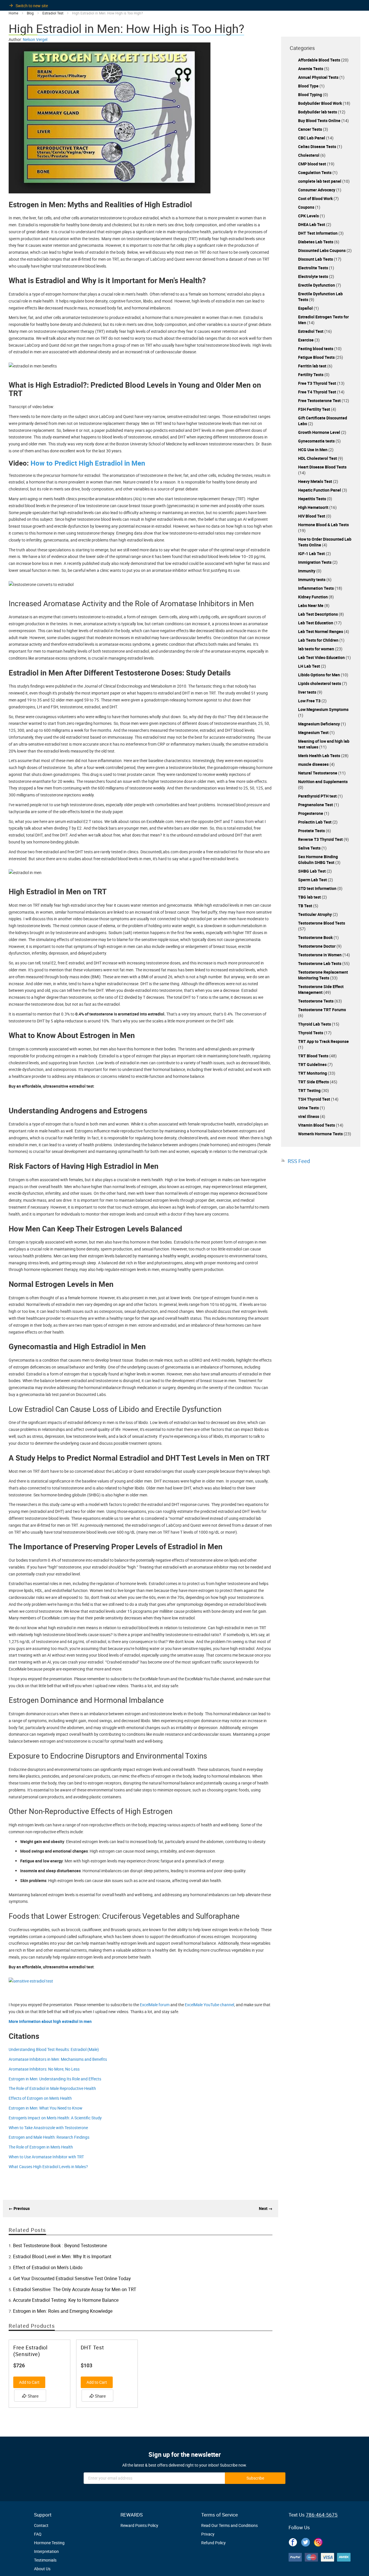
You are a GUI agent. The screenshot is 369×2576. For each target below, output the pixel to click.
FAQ (38, 2534)
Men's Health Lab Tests (320, 756)
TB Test (306, 906)
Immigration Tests (315, 562)
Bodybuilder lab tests (318, 112)
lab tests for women (317, 649)
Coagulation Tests (315, 172)
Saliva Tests (310, 848)
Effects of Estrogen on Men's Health (40, 2098)
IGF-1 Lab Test (312, 554)
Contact (41, 2525)
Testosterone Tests (316, 1001)
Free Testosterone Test (320, 401)
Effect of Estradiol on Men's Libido (48, 2267)
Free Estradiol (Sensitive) (30, 2351)
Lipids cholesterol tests (320, 683)
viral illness (309, 1116)
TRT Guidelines (313, 1064)
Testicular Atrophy (315, 914)
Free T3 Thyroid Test (318, 383)
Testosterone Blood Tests (322, 923)
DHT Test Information (318, 233)
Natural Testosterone (318, 773)
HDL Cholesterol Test (318, 458)
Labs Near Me (311, 605)
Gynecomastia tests (317, 441)
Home (14, 13)
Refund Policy (213, 2543)
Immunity (307, 571)
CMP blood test (312, 164)
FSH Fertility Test (315, 409)
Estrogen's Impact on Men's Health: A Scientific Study (55, 2118)
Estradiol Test (311, 331)
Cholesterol (309, 155)
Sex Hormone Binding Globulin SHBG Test (318, 859)
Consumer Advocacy (317, 190)
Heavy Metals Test (316, 481)
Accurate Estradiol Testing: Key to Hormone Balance (66, 2300)
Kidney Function (313, 597)
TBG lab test (310, 897)
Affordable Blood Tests (320, 60)
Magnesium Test (314, 732)
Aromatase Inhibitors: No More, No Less (44, 2069)
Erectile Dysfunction (317, 285)
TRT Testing (310, 1090)
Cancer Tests (310, 129)
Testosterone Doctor (317, 946)
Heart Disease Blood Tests (322, 467)
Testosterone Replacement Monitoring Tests (323, 975)
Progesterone (311, 813)
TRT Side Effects (314, 1082)
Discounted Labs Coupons (322, 250)
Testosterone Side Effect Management (321, 989)
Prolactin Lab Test (315, 822)
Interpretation (46, 2551)
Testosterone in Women (320, 955)
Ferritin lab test (313, 366)
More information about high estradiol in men (50, 2021)
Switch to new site (32, 6)
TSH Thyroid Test (315, 1099)
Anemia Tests (311, 69)
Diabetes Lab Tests (316, 242)
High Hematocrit (314, 507)
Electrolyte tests (314, 276)
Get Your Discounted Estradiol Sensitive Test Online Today (72, 2278)
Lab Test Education (316, 623)
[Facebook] (293, 2541)
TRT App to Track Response (323, 1041)
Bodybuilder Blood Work (320, 103)
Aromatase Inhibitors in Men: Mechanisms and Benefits (58, 2059)
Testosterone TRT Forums (322, 1010)
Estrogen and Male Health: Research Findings (49, 2137)
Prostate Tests (312, 831)
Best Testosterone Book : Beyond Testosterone (60, 2245)
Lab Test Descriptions (318, 614)
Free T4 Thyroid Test (318, 392)
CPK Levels (309, 216)
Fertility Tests (311, 375)
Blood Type (309, 86)
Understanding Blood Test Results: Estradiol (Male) (54, 2049)
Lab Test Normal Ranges (321, 631)
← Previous (19, 2208)
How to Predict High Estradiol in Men (88, 463)
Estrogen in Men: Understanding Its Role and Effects (55, 2079)
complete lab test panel (320, 181)
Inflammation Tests (316, 588)
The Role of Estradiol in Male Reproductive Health (52, 2088)
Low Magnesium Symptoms (323, 709)
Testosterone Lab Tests (320, 963)
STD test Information (318, 888)
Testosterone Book (316, 937)
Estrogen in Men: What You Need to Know (46, 2108)
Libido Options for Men (319, 675)
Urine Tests (309, 1108)
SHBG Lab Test (312, 871)
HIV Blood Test (312, 516)
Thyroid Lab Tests (315, 1024)
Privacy (208, 2534)
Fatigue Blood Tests (317, 357)
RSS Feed (299, 1161)
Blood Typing (310, 95)
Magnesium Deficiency (319, 724)
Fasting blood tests (316, 349)
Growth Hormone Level (320, 432)
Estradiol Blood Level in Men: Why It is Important (62, 2256)
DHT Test (92, 2348)
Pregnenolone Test (316, 805)
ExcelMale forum (155, 2005)
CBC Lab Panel (312, 138)
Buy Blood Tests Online (320, 121)
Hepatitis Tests (312, 499)
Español (306, 308)
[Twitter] (306, 2541)
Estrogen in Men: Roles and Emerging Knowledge (63, 2311)
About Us (42, 2569)
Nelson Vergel (35, 39)
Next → (266, 2208)
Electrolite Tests (314, 268)
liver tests (308, 692)
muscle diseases (314, 764)
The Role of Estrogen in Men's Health (41, 2147)
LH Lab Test (309, 666)
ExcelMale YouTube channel (209, 2005)
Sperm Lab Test (313, 880)
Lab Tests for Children (319, 640)
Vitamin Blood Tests (317, 1125)
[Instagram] (318, 2541)
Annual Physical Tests (319, 77)
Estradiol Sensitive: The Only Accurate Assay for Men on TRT (75, 2289)
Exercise (306, 340)
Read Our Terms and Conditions (229, 2525)
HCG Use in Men (313, 450)
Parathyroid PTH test (318, 796)
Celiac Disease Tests (318, 146)
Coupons (307, 207)
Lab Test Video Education (322, 657)
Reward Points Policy (139, 2525)
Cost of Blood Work (316, 198)
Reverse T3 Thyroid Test (321, 839)
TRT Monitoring (313, 1073)
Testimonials (45, 2560)
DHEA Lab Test (312, 224)
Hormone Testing (49, 2543)
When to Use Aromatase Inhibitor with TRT (46, 2157)
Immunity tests (312, 579)
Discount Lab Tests (316, 259)
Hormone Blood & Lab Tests (323, 525)
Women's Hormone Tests (321, 1134)
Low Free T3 (310, 701)
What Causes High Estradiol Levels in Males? (48, 2167)
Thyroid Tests (311, 1033)
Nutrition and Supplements (323, 782)
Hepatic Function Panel (320, 490)
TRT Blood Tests (314, 1056)
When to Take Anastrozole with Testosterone (48, 2128)
